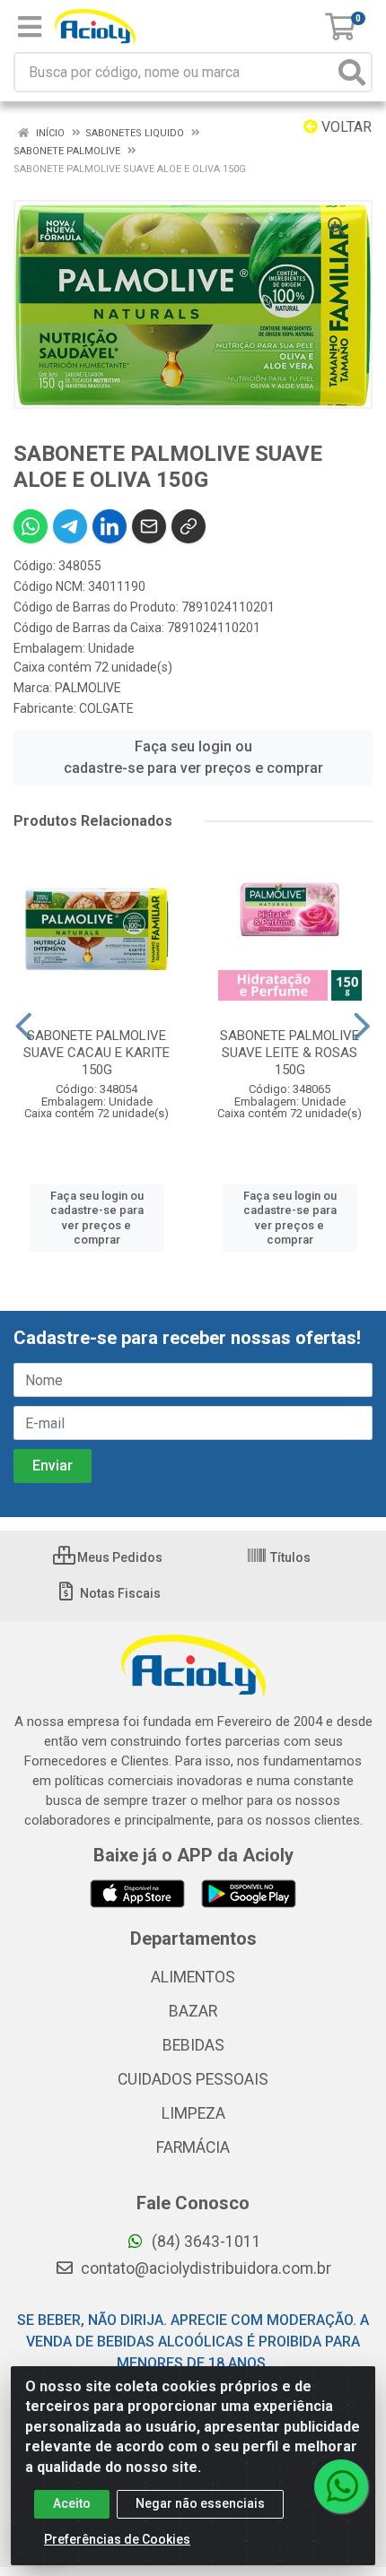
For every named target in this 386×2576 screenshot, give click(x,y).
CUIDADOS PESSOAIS (193, 2079)
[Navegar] (24, 1027)
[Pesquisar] (352, 72)
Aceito (72, 2503)
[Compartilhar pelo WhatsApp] (31, 526)
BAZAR (193, 2011)
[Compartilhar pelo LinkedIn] (110, 526)
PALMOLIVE (88, 688)
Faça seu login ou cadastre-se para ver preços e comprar (193, 757)
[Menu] (30, 27)
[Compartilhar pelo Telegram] (70, 526)
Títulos (289, 1557)
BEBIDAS (193, 2045)
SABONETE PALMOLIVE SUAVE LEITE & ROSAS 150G (289, 1053)
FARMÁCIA (193, 2147)
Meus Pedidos (118, 1557)
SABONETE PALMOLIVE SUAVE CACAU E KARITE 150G (96, 1053)
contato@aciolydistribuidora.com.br (204, 2268)
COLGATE (106, 708)
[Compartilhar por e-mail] (149, 526)
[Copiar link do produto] (189, 526)
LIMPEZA (193, 2113)
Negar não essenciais (200, 2503)
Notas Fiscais (119, 1593)
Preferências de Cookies (117, 2539)
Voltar (345, 127)
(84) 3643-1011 (205, 2242)
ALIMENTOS (193, 1977)
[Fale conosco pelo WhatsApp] (341, 2486)
